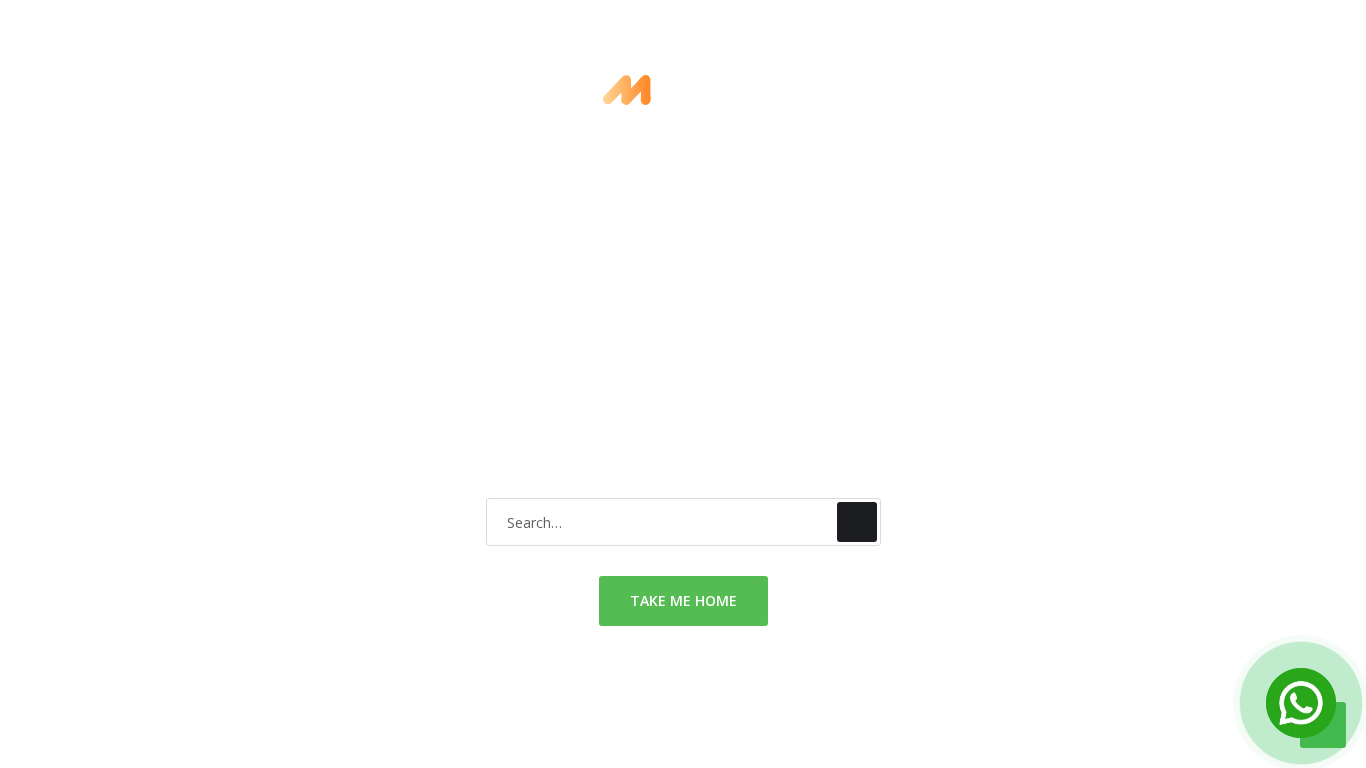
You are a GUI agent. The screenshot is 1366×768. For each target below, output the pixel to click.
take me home (683, 600)
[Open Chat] (1301, 703)
